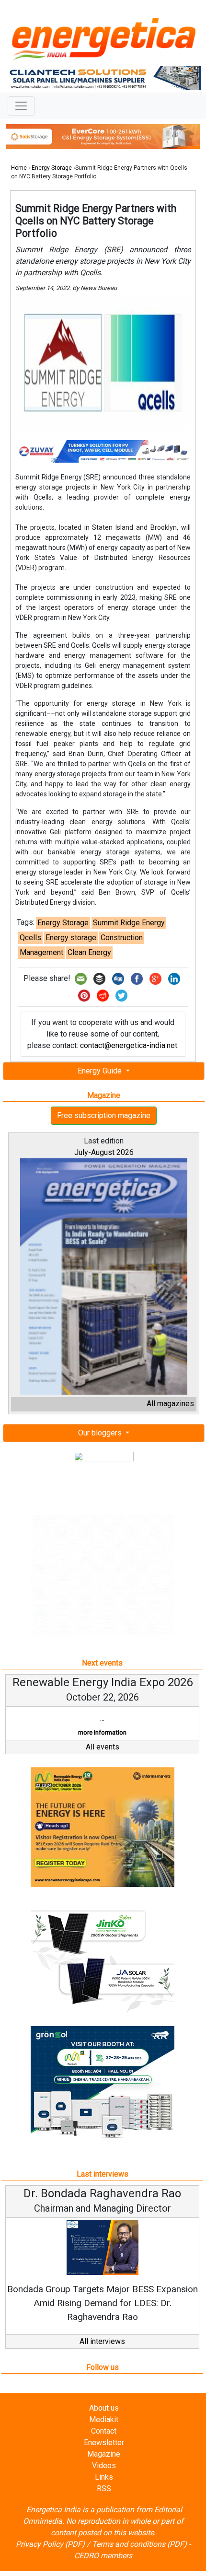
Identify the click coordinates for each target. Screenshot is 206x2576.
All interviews (102, 2355)
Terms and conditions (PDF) (139, 2558)
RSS (104, 2502)
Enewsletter (104, 2456)
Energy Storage (52, 168)
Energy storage (71, 938)
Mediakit (104, 2433)
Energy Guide (101, 1071)
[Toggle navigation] (21, 106)
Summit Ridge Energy (129, 923)
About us (104, 2421)
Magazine (104, 2467)
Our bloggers (101, 1433)
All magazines (170, 1404)
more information (95, 1732)
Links (104, 2490)
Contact (104, 2444)
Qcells (30, 938)
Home (19, 168)
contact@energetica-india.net (129, 1045)
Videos (104, 2479)
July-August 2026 (104, 1152)
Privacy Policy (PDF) (50, 2558)
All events (103, 1761)
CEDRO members (103, 2569)
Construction (122, 938)
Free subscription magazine (104, 1115)
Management (41, 952)
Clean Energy (89, 952)
